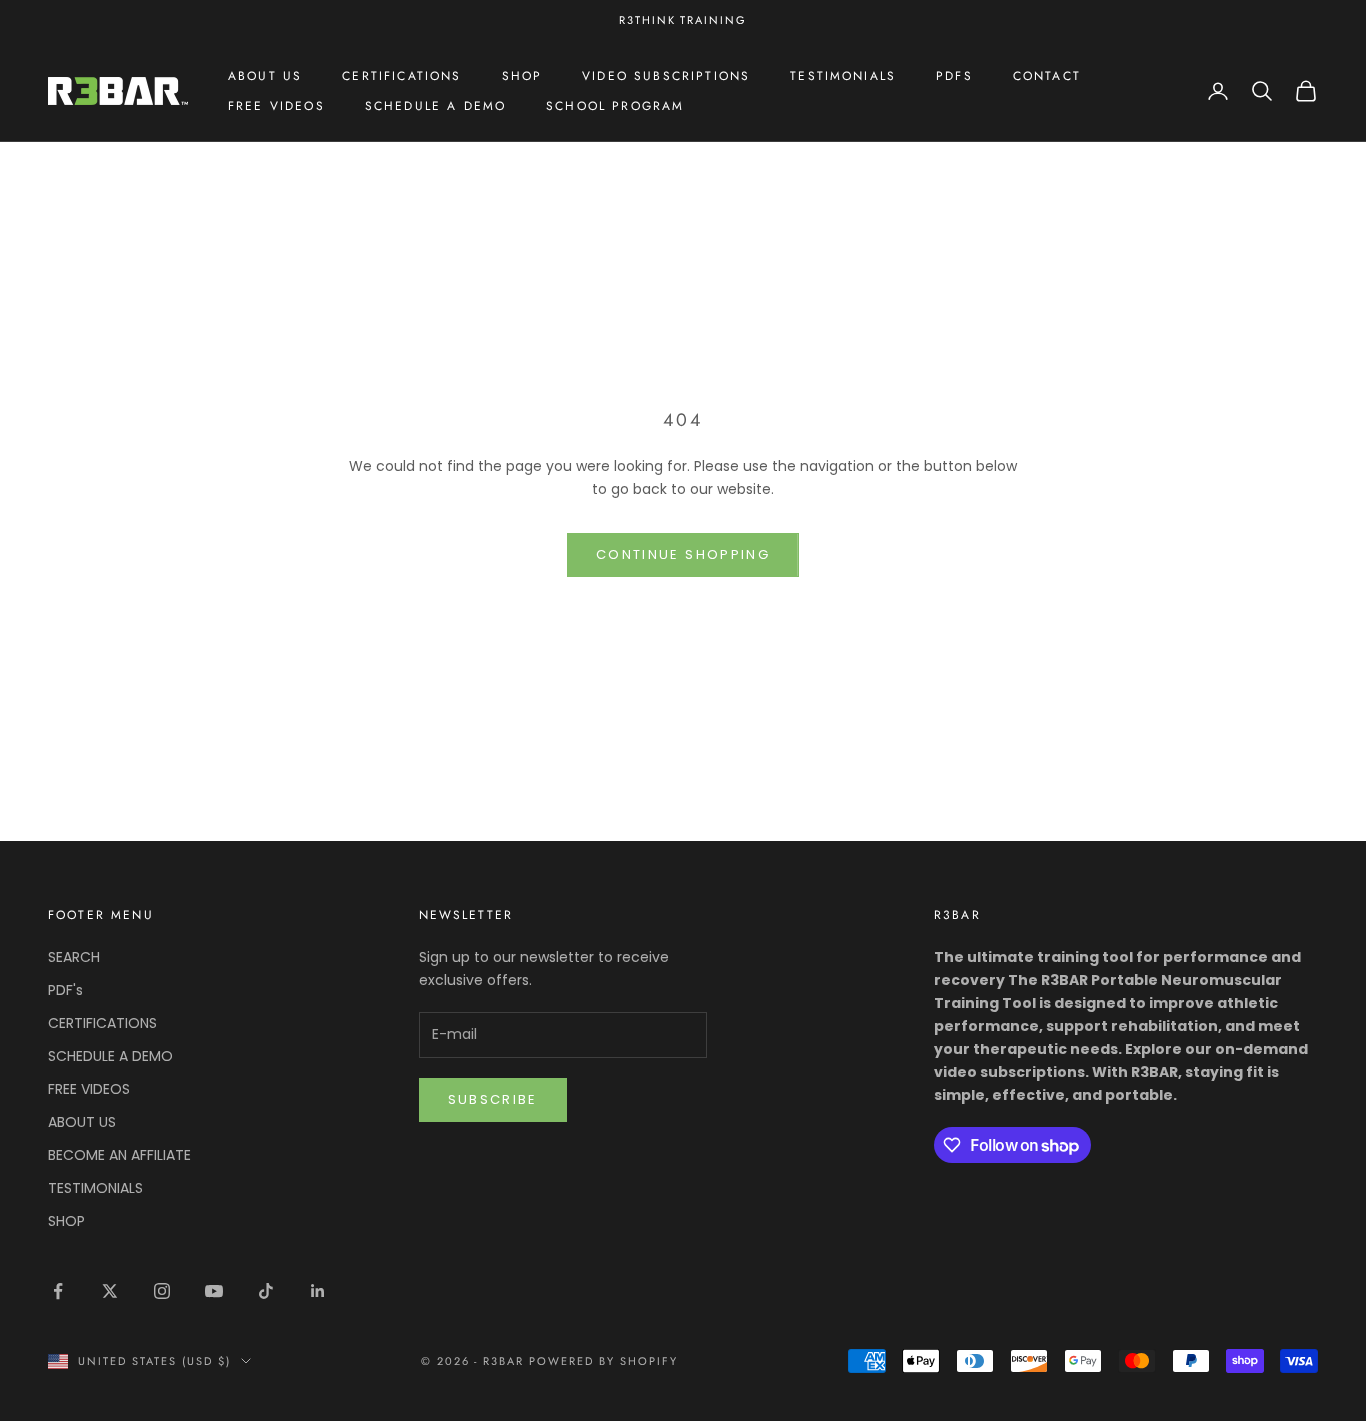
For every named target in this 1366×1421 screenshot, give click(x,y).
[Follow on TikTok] (266, 1291)
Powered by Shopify (603, 1361)
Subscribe (493, 1099)
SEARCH (74, 957)
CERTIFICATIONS (401, 76)
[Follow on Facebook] (58, 1291)
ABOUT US (265, 76)
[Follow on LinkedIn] (318, 1291)
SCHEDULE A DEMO (435, 106)
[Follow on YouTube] (214, 1291)
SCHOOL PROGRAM (615, 106)
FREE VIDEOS (276, 106)
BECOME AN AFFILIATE (119, 1155)
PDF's (65, 990)
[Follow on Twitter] (110, 1291)
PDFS (954, 76)
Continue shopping (683, 554)
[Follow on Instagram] (162, 1291)
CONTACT (1047, 76)
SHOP (522, 76)
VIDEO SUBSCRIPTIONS (666, 76)
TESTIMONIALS (843, 76)
